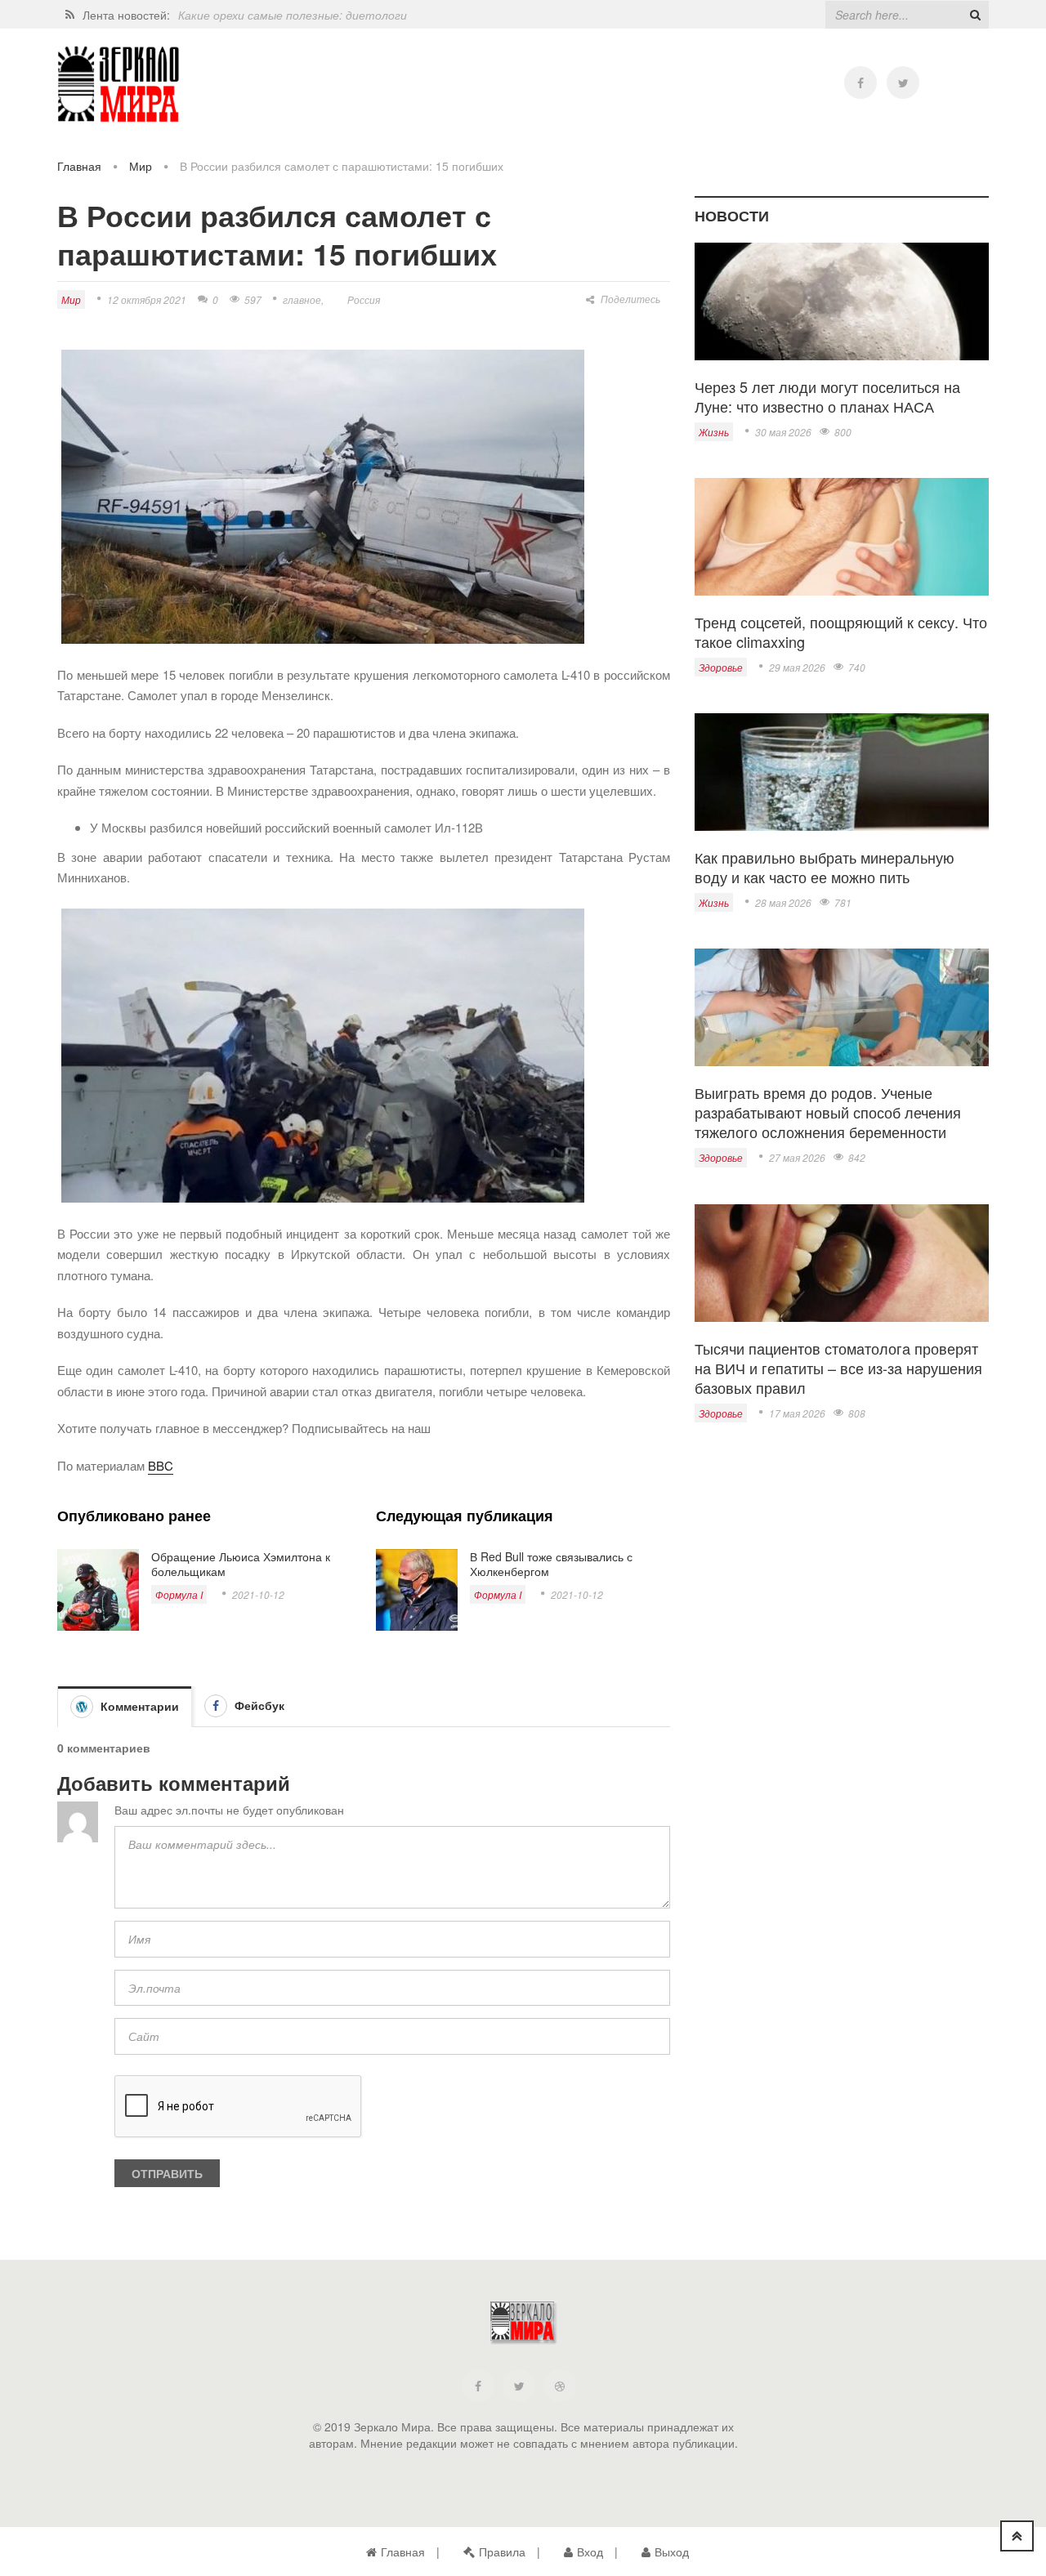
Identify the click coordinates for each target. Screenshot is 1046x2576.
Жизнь (714, 432)
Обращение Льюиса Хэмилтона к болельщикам (241, 1564)
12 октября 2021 (147, 299)
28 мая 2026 (783, 902)
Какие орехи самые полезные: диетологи (293, 15)
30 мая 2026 (783, 432)
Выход (672, 2551)
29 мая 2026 (797, 667)
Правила (502, 2551)
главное (302, 299)
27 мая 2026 (797, 1157)
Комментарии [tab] (138, 1706)
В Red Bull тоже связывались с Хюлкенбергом (551, 1564)
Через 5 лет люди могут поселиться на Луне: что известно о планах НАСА (827, 396)
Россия (364, 299)
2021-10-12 (258, 1594)
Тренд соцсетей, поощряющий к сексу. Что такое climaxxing (841, 632)
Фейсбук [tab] (258, 1705)
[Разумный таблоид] (118, 85)
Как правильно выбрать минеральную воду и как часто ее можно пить (825, 867)
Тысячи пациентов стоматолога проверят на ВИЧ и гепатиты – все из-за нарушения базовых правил (838, 1368)
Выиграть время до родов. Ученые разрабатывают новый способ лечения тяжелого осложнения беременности (828, 1112)
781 (843, 902)
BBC (161, 1465)
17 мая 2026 (797, 1413)
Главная (79, 166)
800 (843, 432)
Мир (141, 166)
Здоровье (721, 667)
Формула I (179, 1594)
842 (857, 1157)
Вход (590, 2551)
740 (857, 667)
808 (857, 1413)
